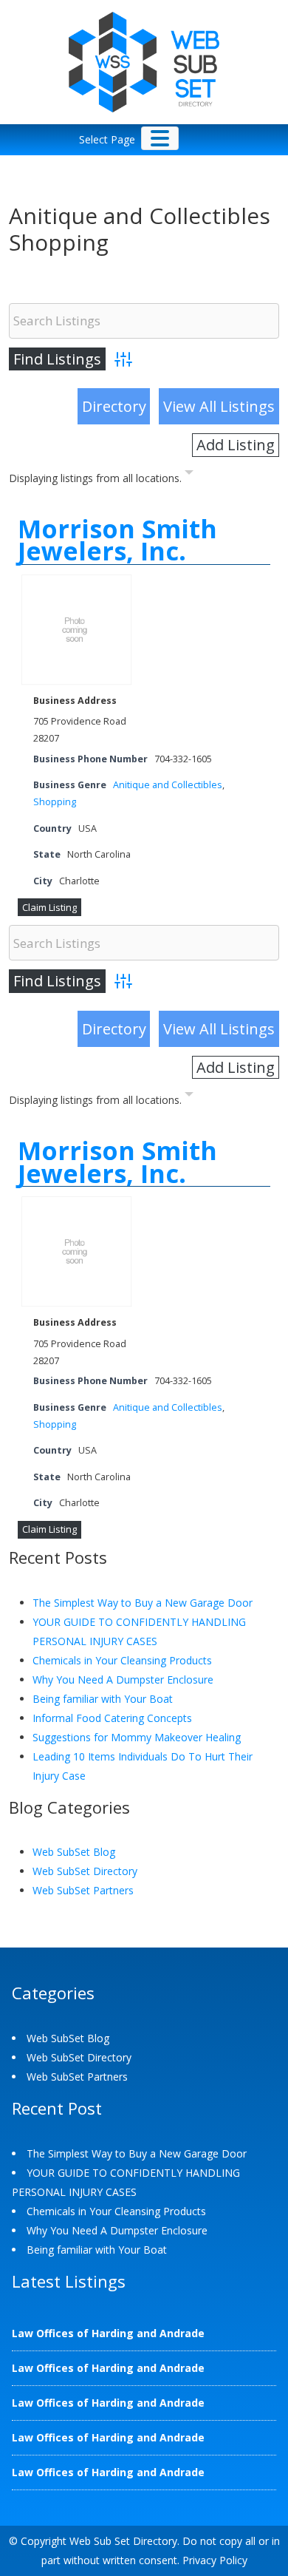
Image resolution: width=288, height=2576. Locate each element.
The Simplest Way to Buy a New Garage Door (143, 1603)
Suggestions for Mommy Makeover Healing (137, 1737)
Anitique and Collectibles (168, 785)
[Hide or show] (189, 475)
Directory (114, 406)
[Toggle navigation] (160, 138)
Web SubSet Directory (85, 1871)
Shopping (55, 802)
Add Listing (236, 445)
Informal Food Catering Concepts (112, 1718)
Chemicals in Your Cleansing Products (122, 1660)
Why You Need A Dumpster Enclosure (123, 1680)
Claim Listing (49, 907)
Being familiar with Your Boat (103, 1699)
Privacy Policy (215, 2560)
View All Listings (219, 406)
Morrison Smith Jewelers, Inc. (117, 540)
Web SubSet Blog (74, 1852)
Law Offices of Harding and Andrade (108, 2333)
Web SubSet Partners (83, 1890)
